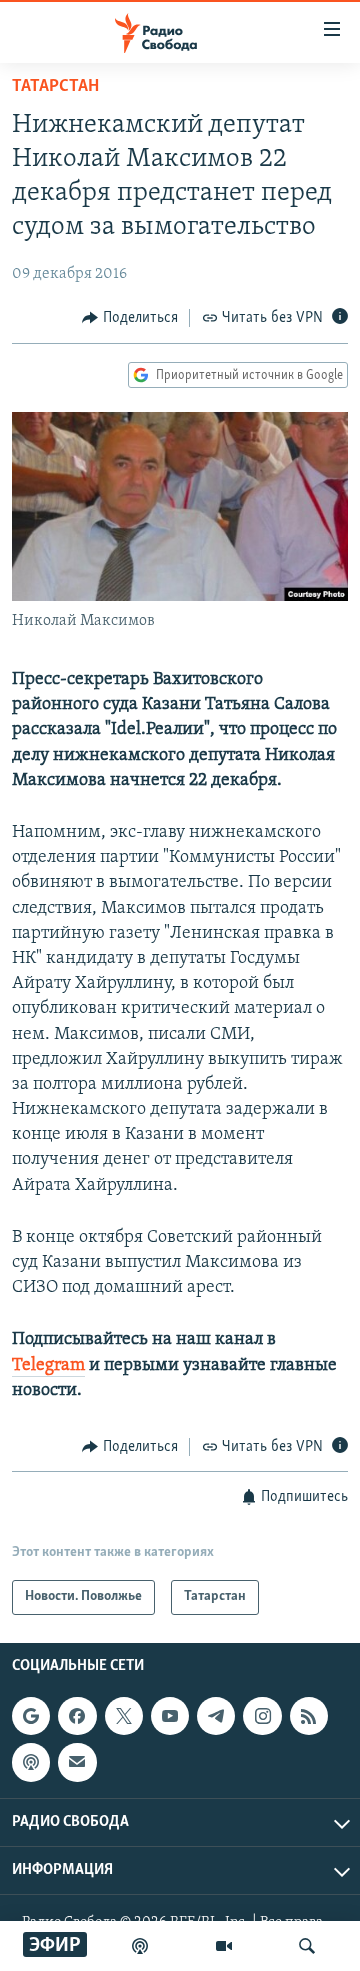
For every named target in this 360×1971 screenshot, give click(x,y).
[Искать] (307, 1946)
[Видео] (224, 1946)
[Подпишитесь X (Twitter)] (124, 1716)
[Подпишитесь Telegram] (216, 1716)
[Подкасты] (31, 1762)
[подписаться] (77, 1762)
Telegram (48, 1366)
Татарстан (55, 87)
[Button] (130, 318)
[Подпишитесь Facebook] (77, 1716)
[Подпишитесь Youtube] (170, 1716)
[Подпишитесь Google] (31, 1716)
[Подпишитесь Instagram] (262, 1716)
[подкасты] (140, 1946)
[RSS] (309, 1716)
